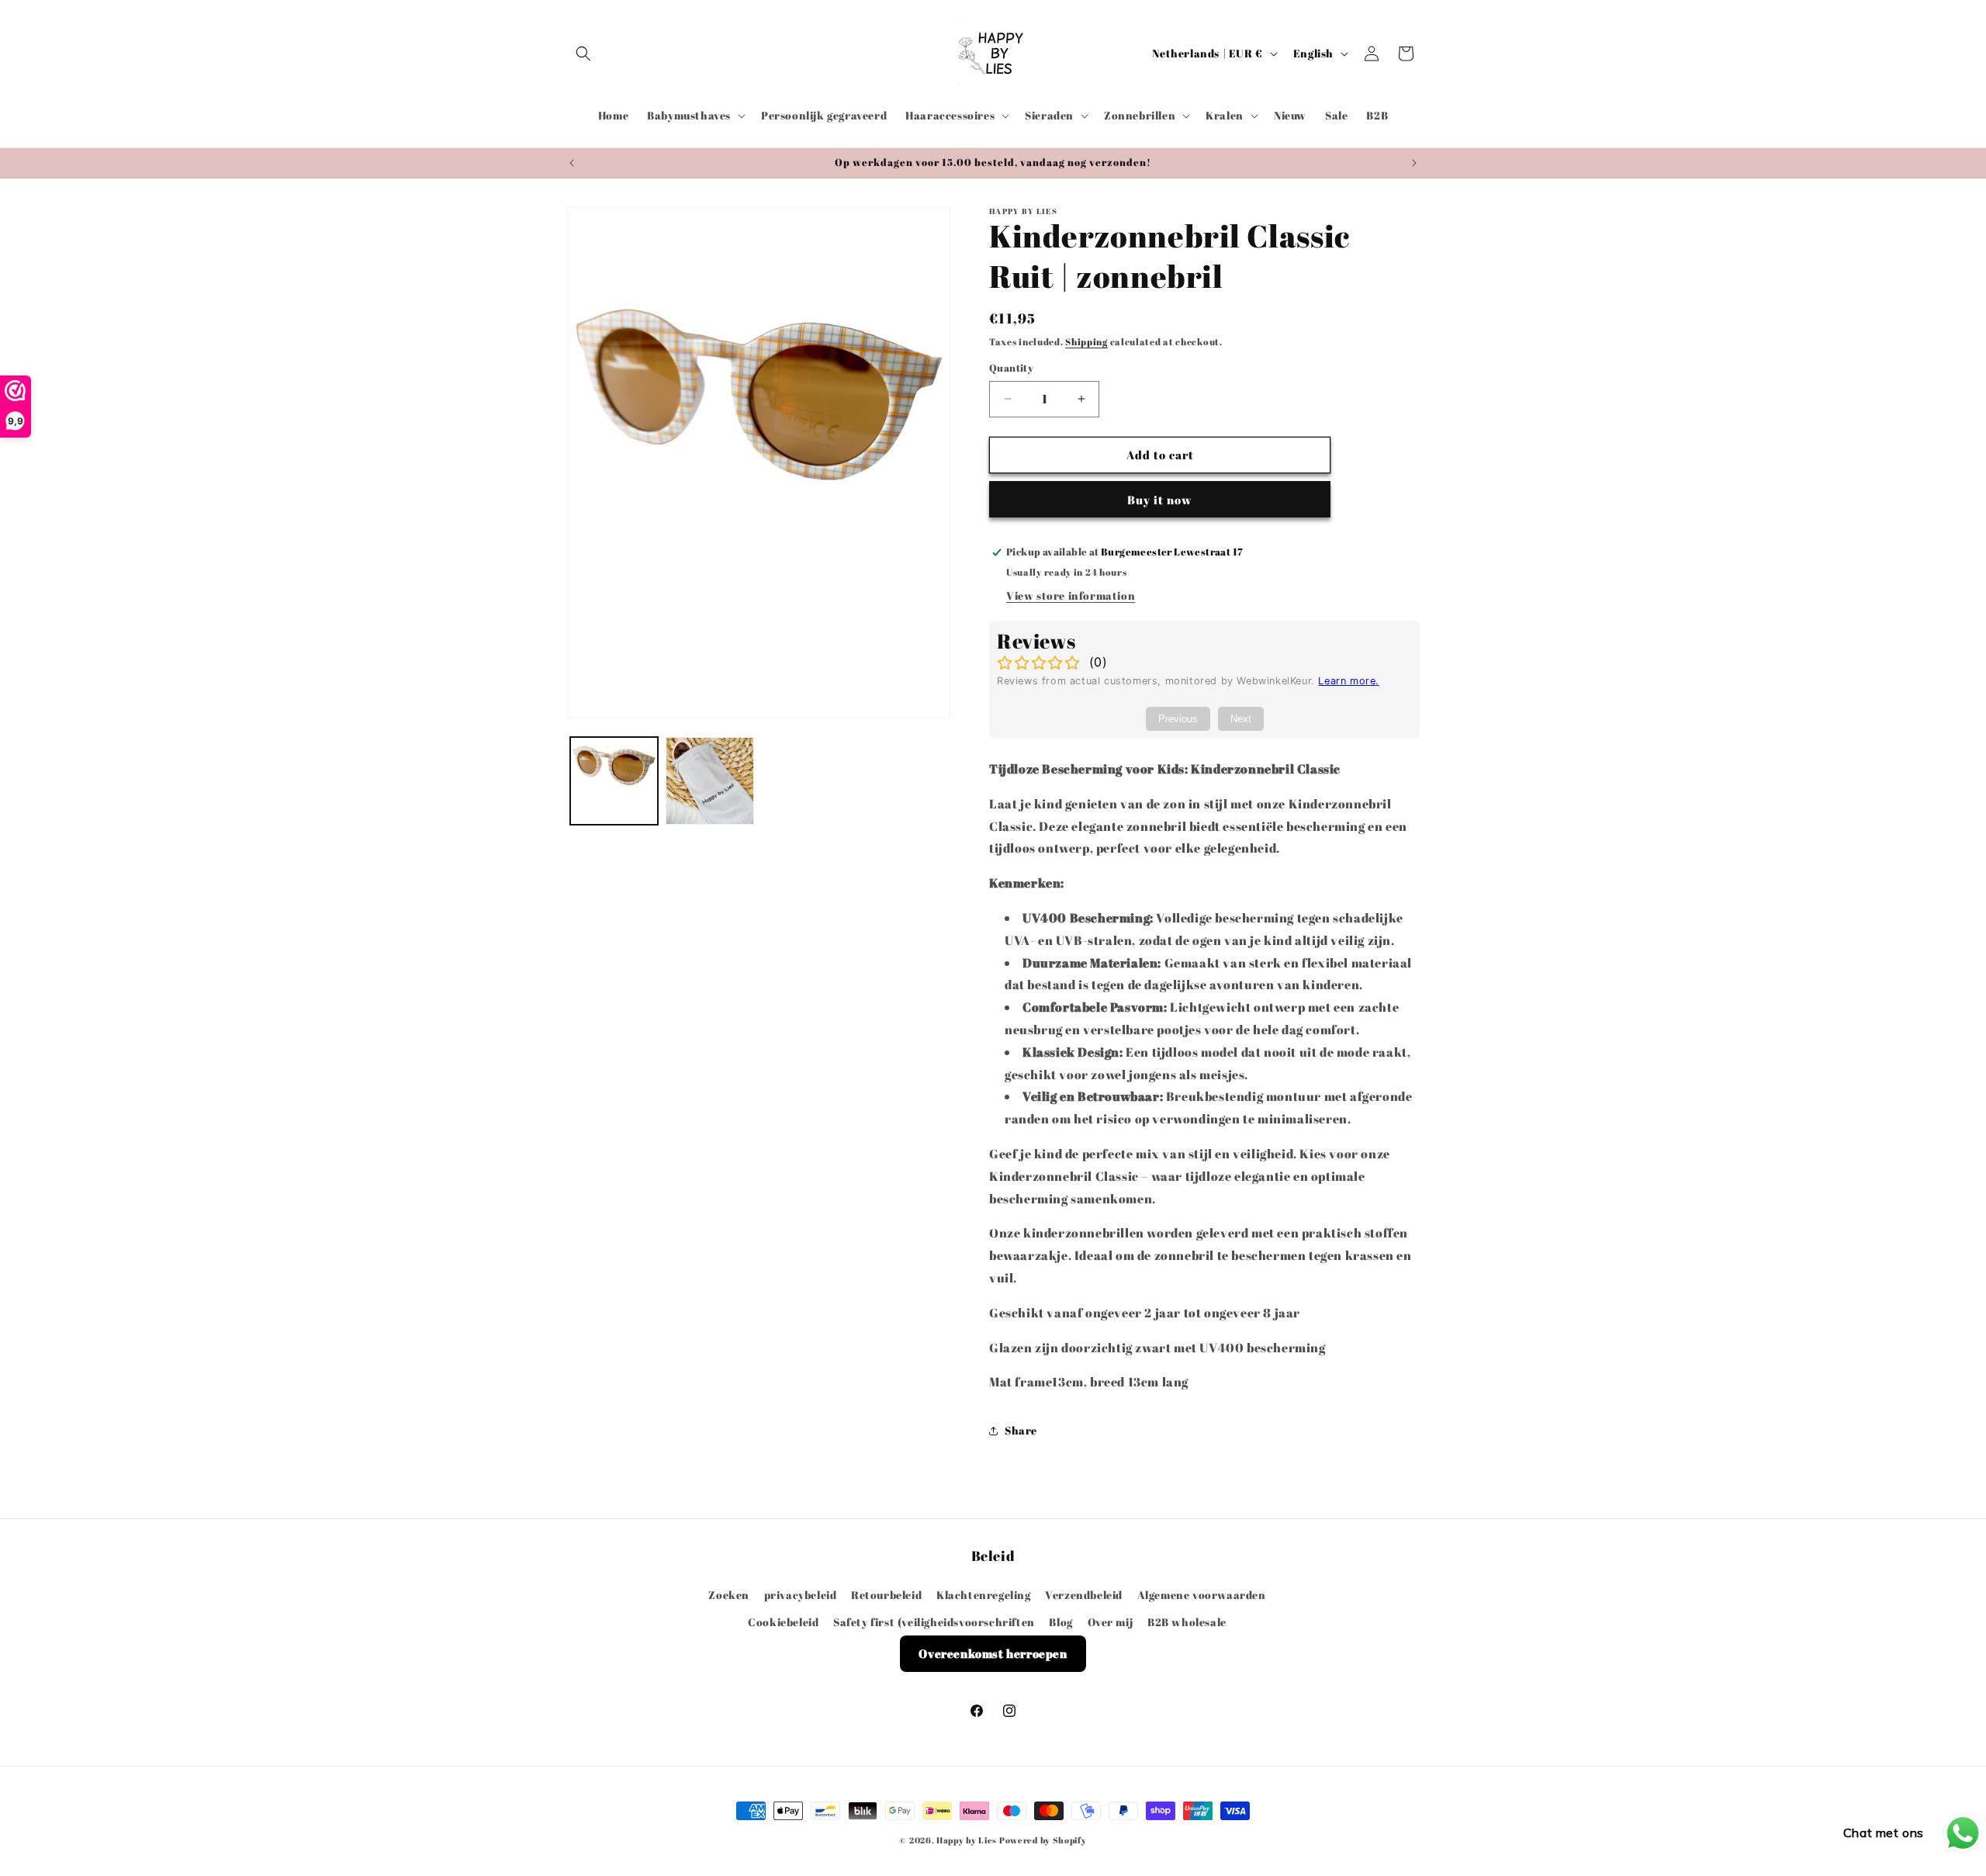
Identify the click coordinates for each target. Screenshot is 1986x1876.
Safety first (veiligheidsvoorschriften (934, 1621)
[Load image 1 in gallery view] (614, 781)
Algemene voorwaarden (1202, 1594)
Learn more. (1349, 682)
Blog (1060, 1621)
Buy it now (1160, 500)
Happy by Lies (967, 1840)
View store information (1071, 596)
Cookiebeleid (783, 1621)
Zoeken (729, 1594)
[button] (583, 54)
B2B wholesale (1187, 1621)
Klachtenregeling (984, 1594)
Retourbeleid (886, 1594)
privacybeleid (801, 1594)
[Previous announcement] (572, 163)
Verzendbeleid (1084, 1594)
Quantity (1011, 368)
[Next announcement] (1414, 163)
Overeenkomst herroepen (993, 1653)
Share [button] (1021, 1430)
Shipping (1086, 341)
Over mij (1111, 1621)
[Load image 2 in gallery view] (709, 781)
